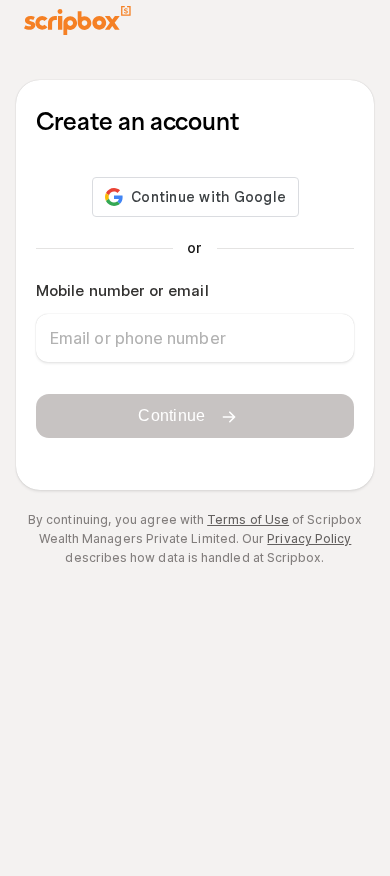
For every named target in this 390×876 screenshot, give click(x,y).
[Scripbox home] (77, 20)
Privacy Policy (309, 538)
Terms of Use (248, 519)
